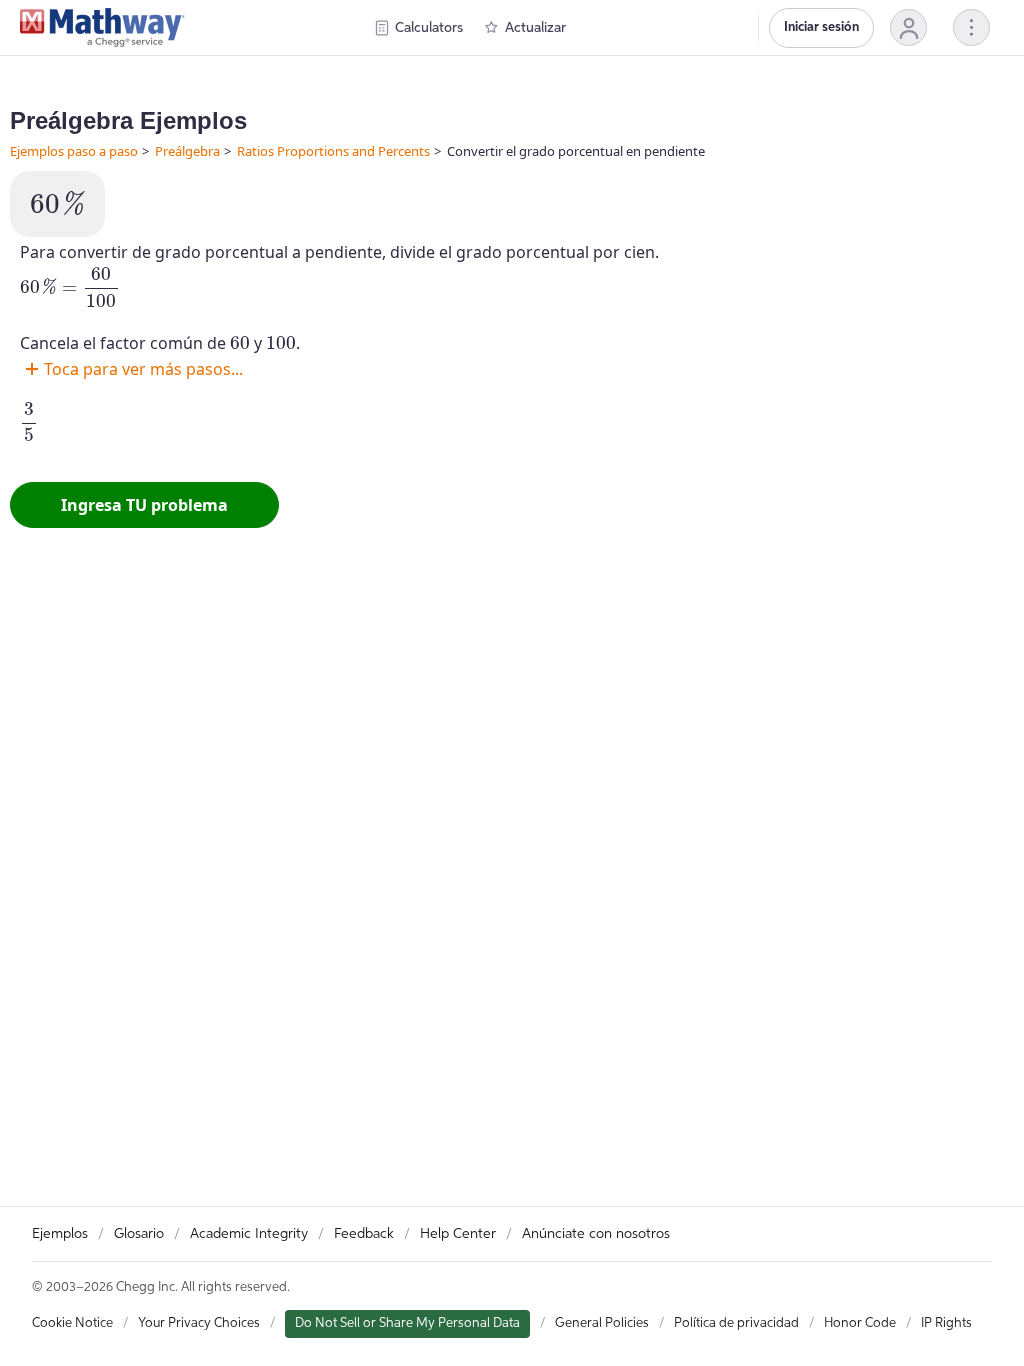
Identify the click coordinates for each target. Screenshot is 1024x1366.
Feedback (364, 1234)
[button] (908, 27)
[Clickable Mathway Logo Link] (102, 28)
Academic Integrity (249, 1234)
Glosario (139, 1234)
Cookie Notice (72, 1323)
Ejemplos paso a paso (74, 151)
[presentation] (57, 203)
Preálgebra (187, 151)
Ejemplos (60, 1234)
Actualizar (535, 28)
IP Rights (946, 1323)
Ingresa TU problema (144, 505)
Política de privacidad (736, 1323)
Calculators (429, 28)
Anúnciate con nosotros (596, 1234)
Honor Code (860, 1323)
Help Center (458, 1234)
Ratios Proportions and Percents (333, 151)
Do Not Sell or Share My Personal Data (407, 1323)
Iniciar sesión (821, 27)
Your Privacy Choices (199, 1323)
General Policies (602, 1323)
